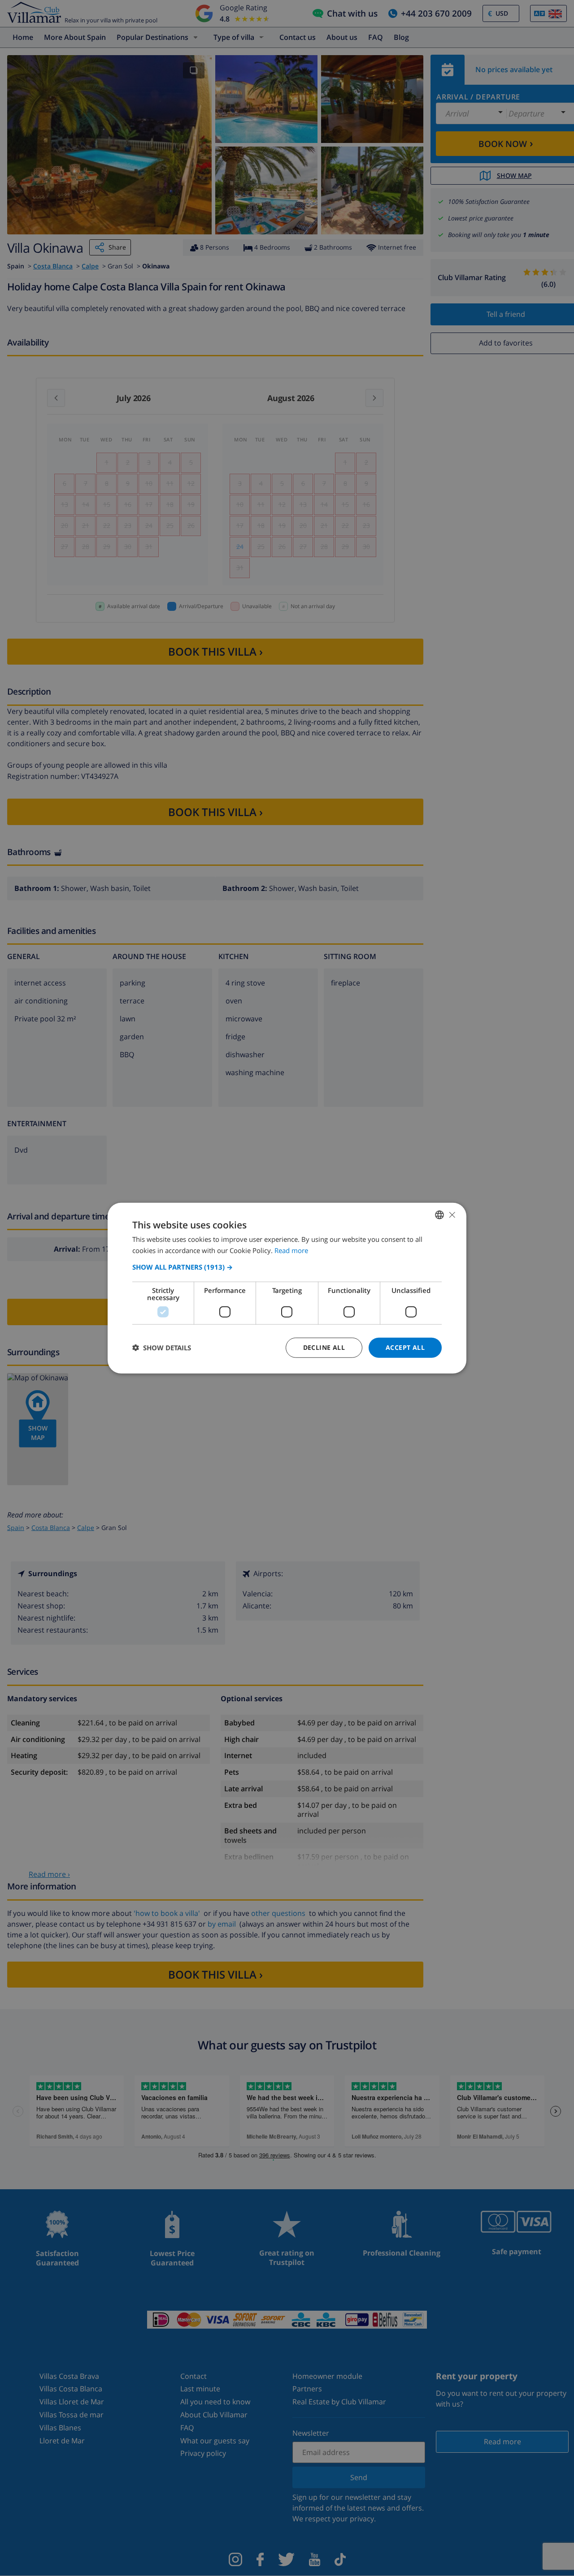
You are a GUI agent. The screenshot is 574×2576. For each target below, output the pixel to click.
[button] (287, 1267)
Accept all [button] (405, 1347)
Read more (291, 1250)
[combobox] (439, 1215)
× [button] (452, 1214)
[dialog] (287, 1288)
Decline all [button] (324, 1347)
